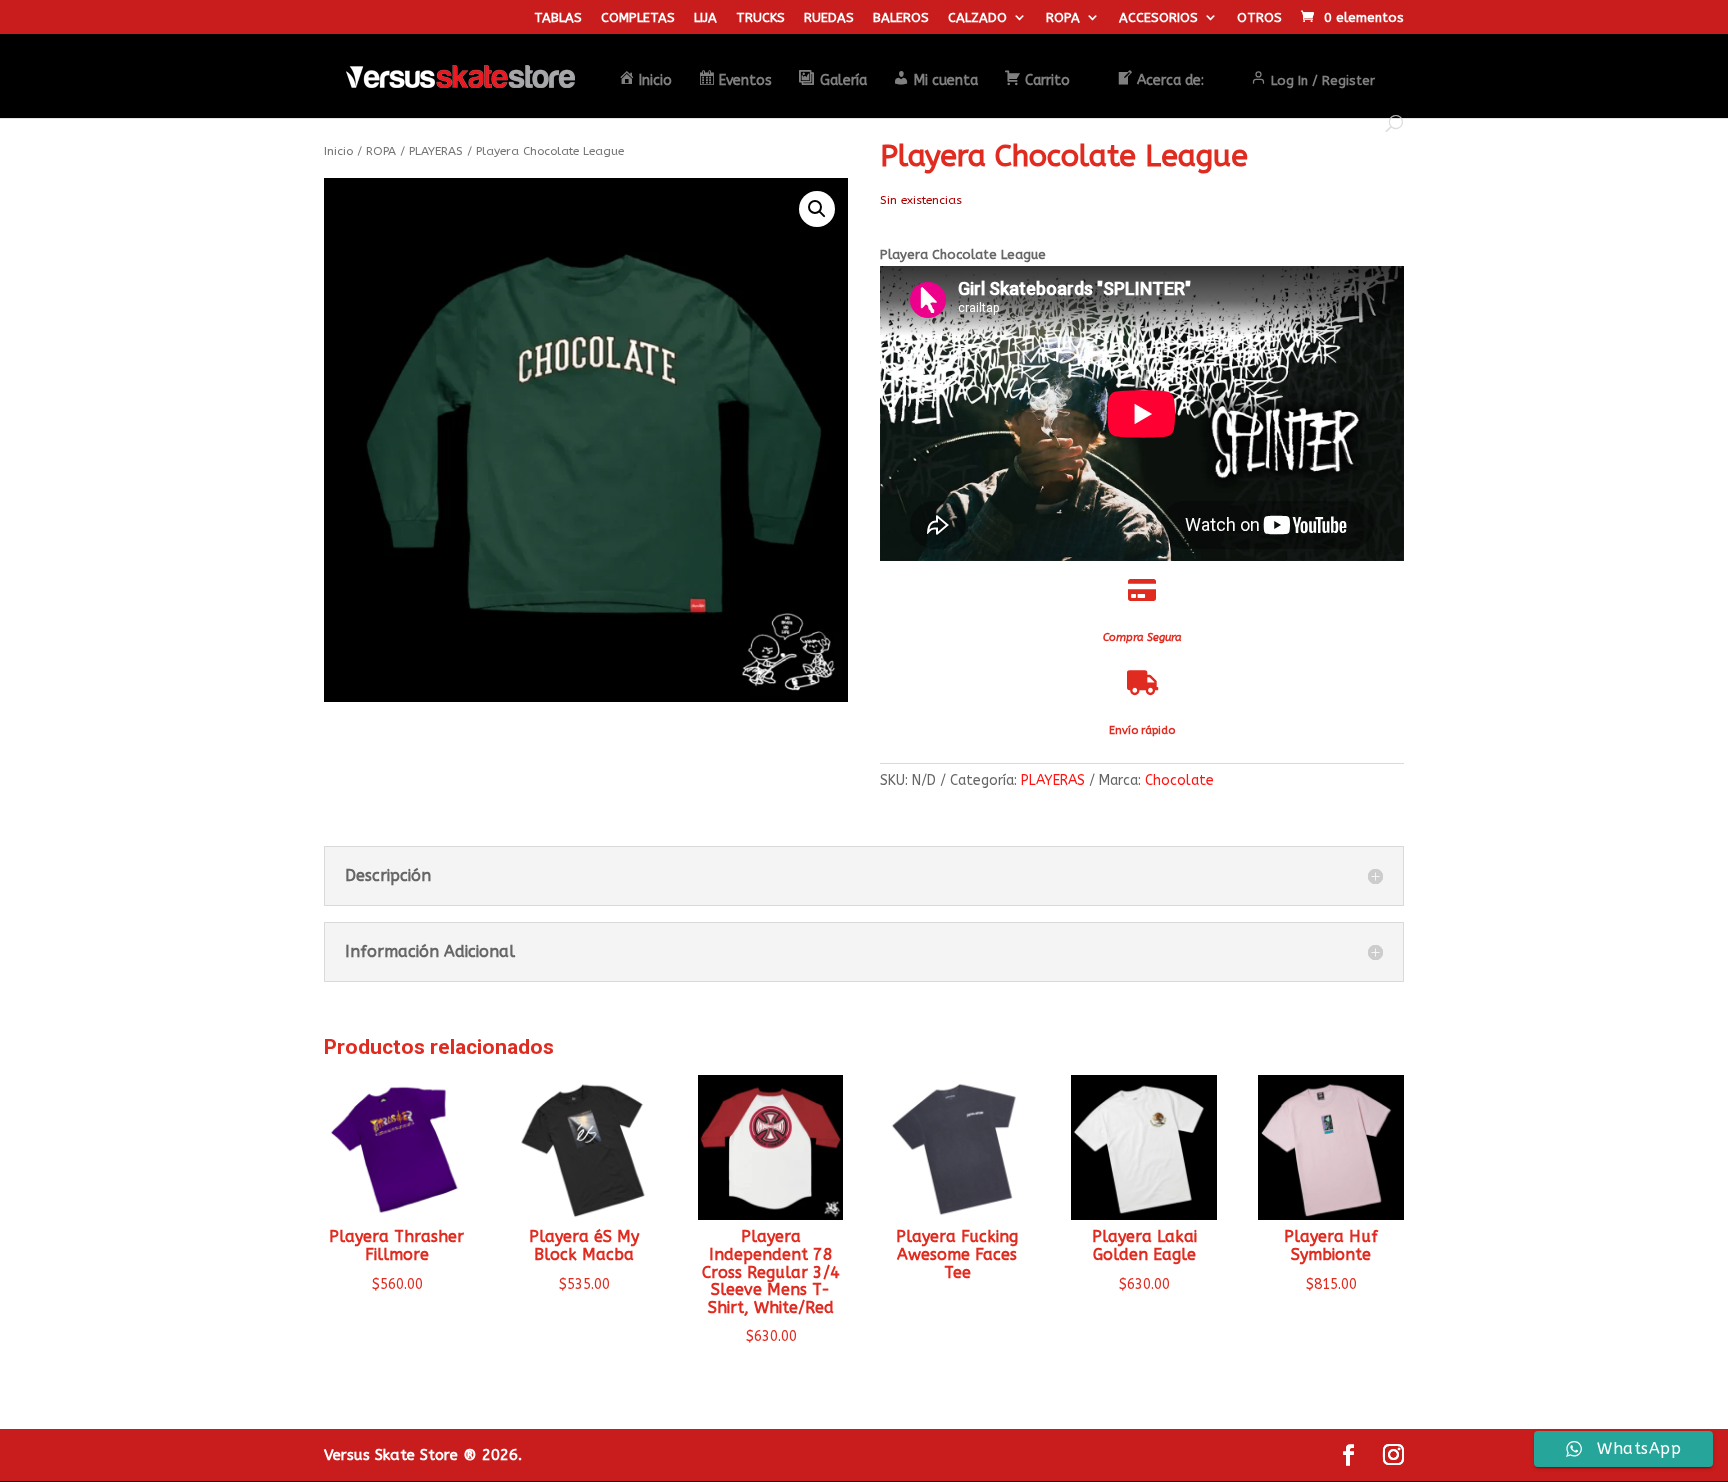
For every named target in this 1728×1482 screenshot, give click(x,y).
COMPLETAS (638, 18)
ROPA (1063, 18)
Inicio (338, 151)
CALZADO (977, 18)
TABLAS (558, 18)
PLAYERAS (436, 151)
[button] (817, 209)
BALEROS (901, 18)
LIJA (705, 18)
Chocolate (1179, 780)
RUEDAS (829, 18)
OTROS (1259, 18)
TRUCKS (760, 18)
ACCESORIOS (1158, 18)
